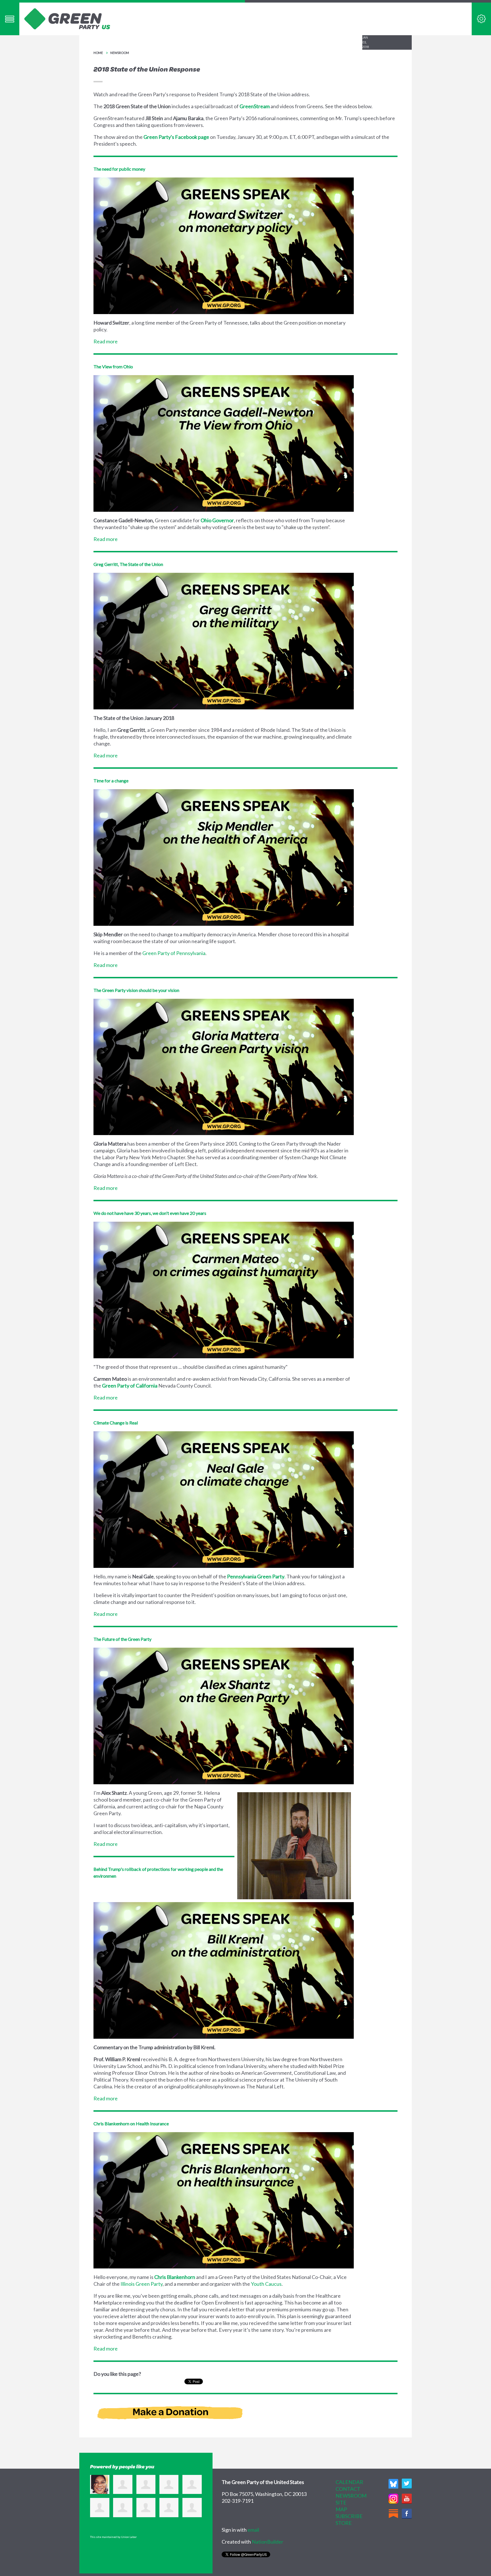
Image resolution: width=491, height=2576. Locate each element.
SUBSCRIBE (349, 2516)
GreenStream (255, 106)
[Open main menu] (10, 19)
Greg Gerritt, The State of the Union (128, 564)
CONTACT (348, 2489)
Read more (106, 341)
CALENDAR (349, 2482)
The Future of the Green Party (122, 1639)
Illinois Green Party (142, 2284)
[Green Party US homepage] (67, 18)
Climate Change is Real (116, 1423)
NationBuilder (268, 2542)
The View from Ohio (113, 366)
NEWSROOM (351, 2496)
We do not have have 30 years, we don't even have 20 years (150, 1213)
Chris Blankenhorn (175, 2277)
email (253, 2530)
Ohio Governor (217, 520)
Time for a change (111, 781)
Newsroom (120, 53)
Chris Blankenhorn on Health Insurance (131, 2123)
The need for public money (119, 169)
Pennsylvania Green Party (256, 1576)
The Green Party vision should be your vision (136, 990)
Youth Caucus (266, 2284)
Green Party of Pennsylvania (174, 953)
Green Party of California (130, 1386)
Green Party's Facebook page (176, 137)
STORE (344, 2523)
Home (98, 53)
